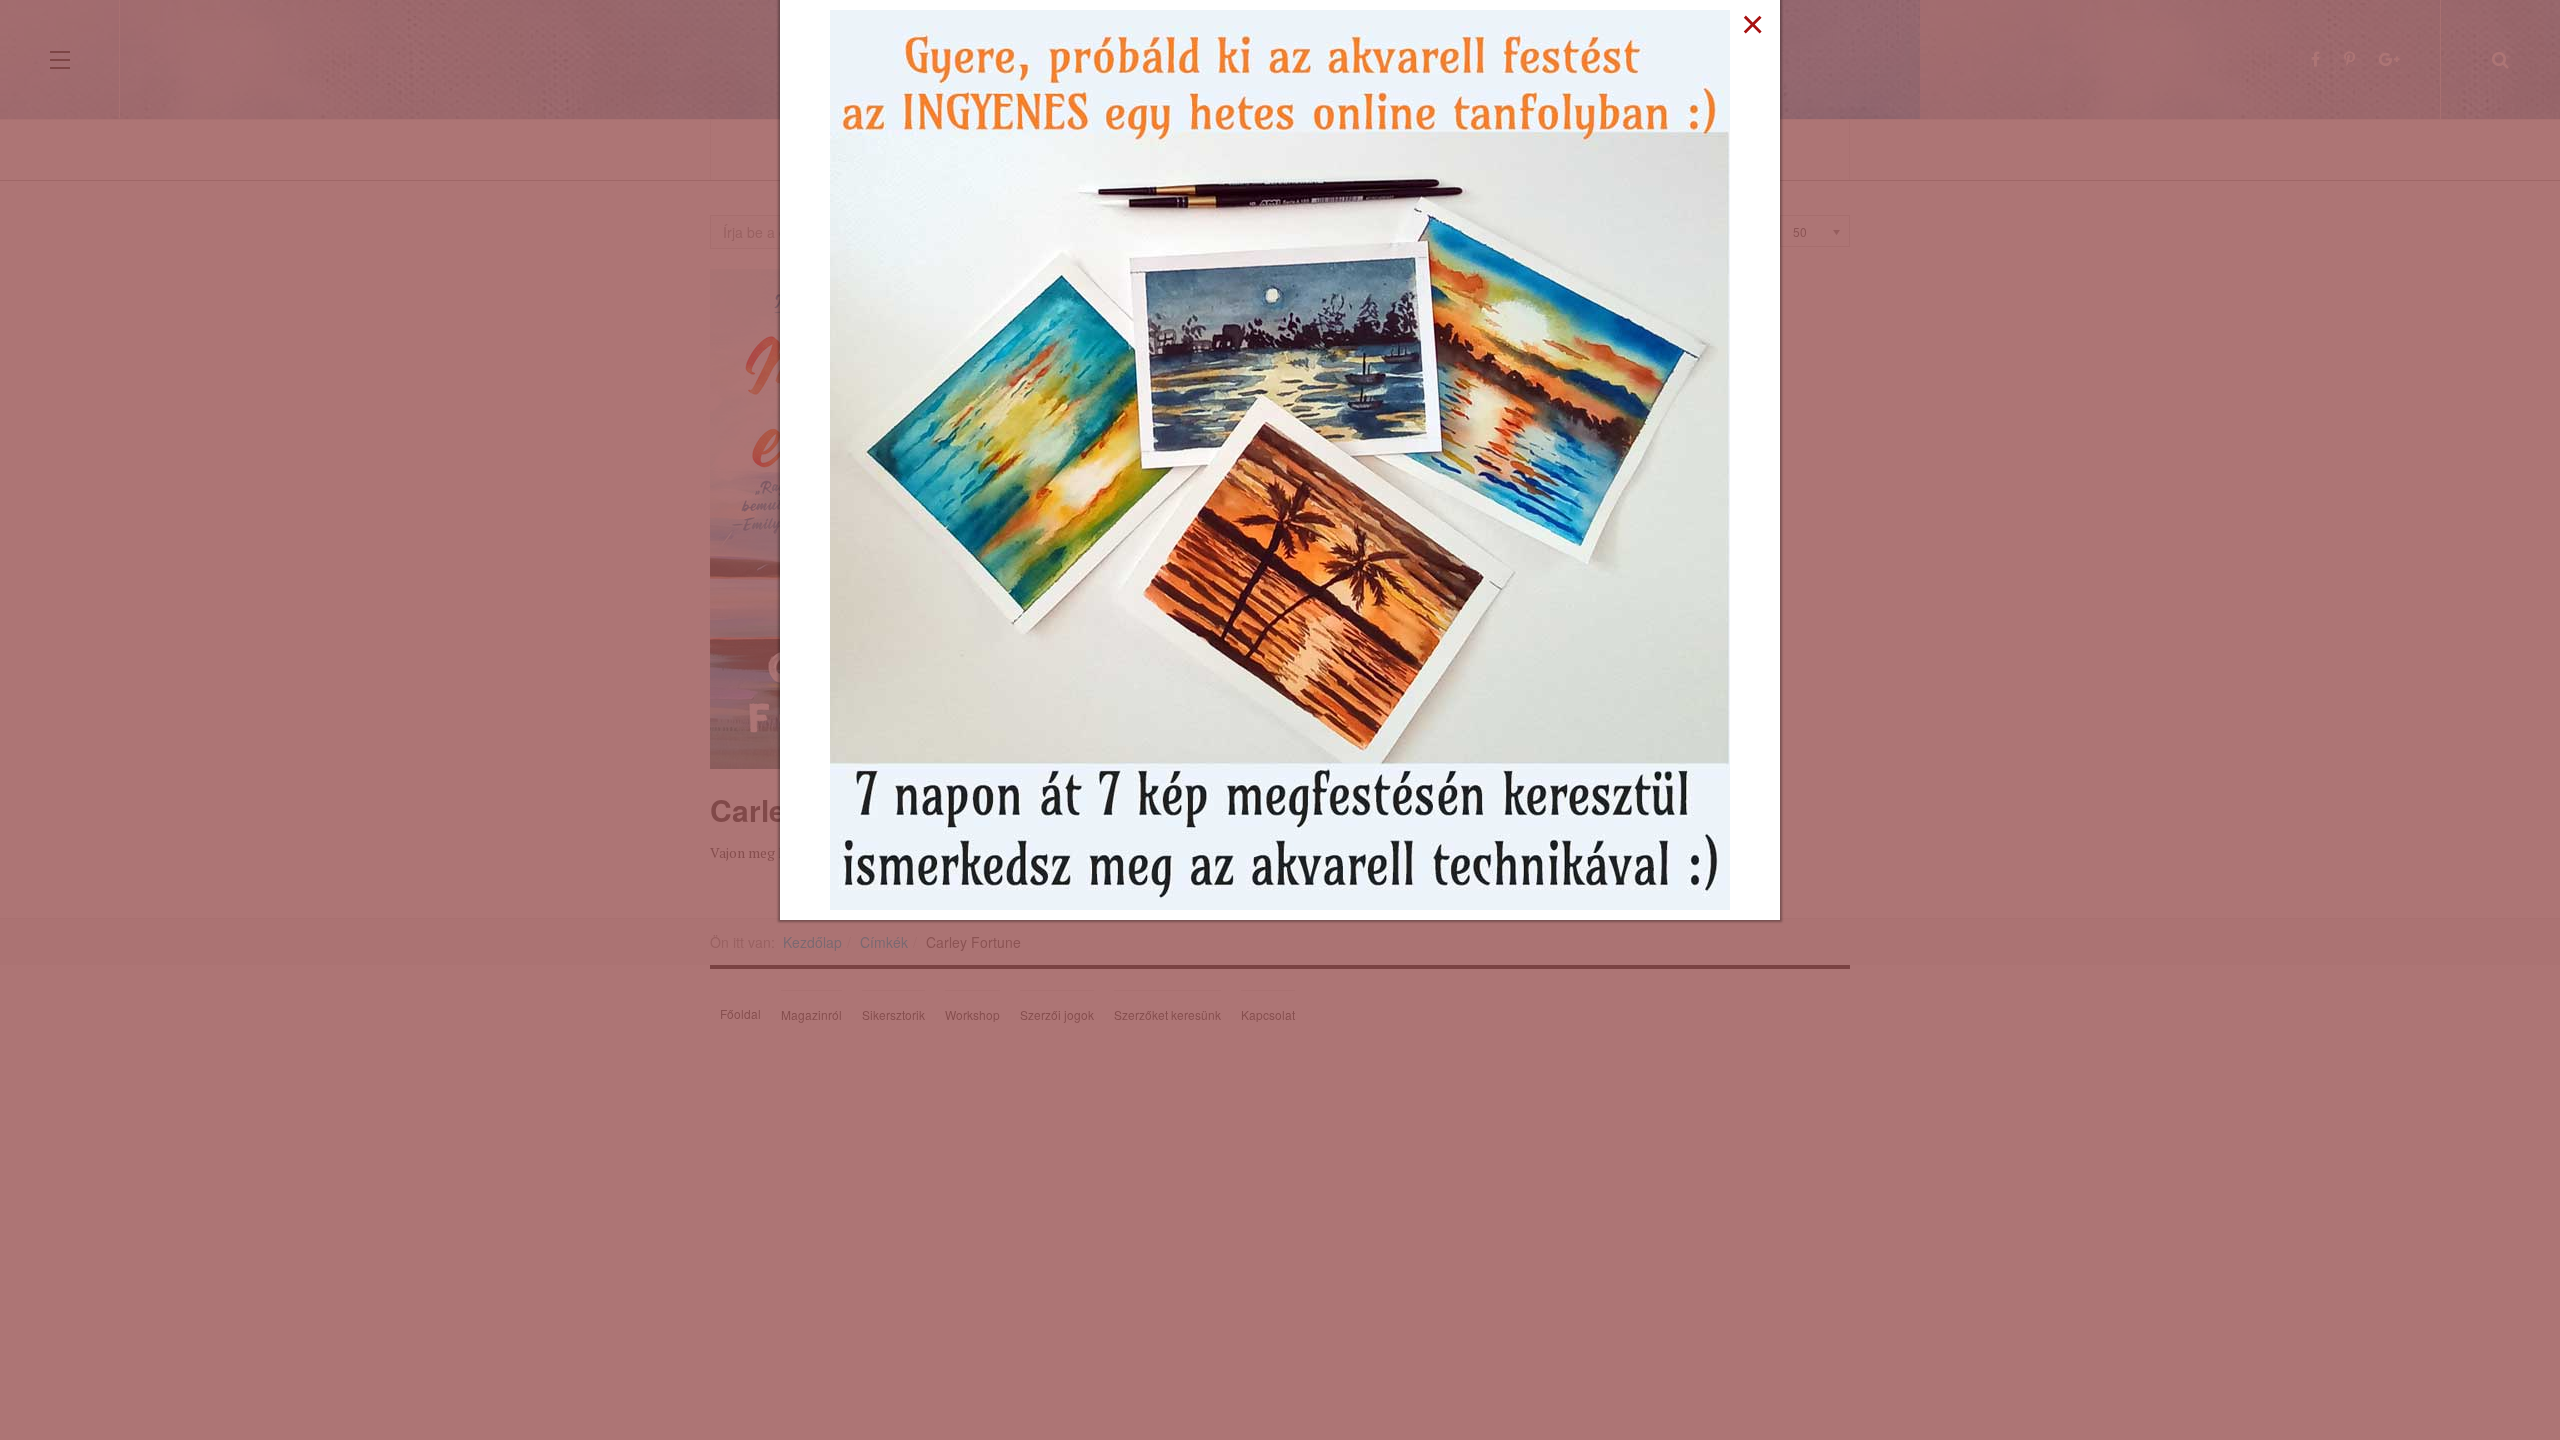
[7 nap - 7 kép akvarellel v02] (1280, 458)
